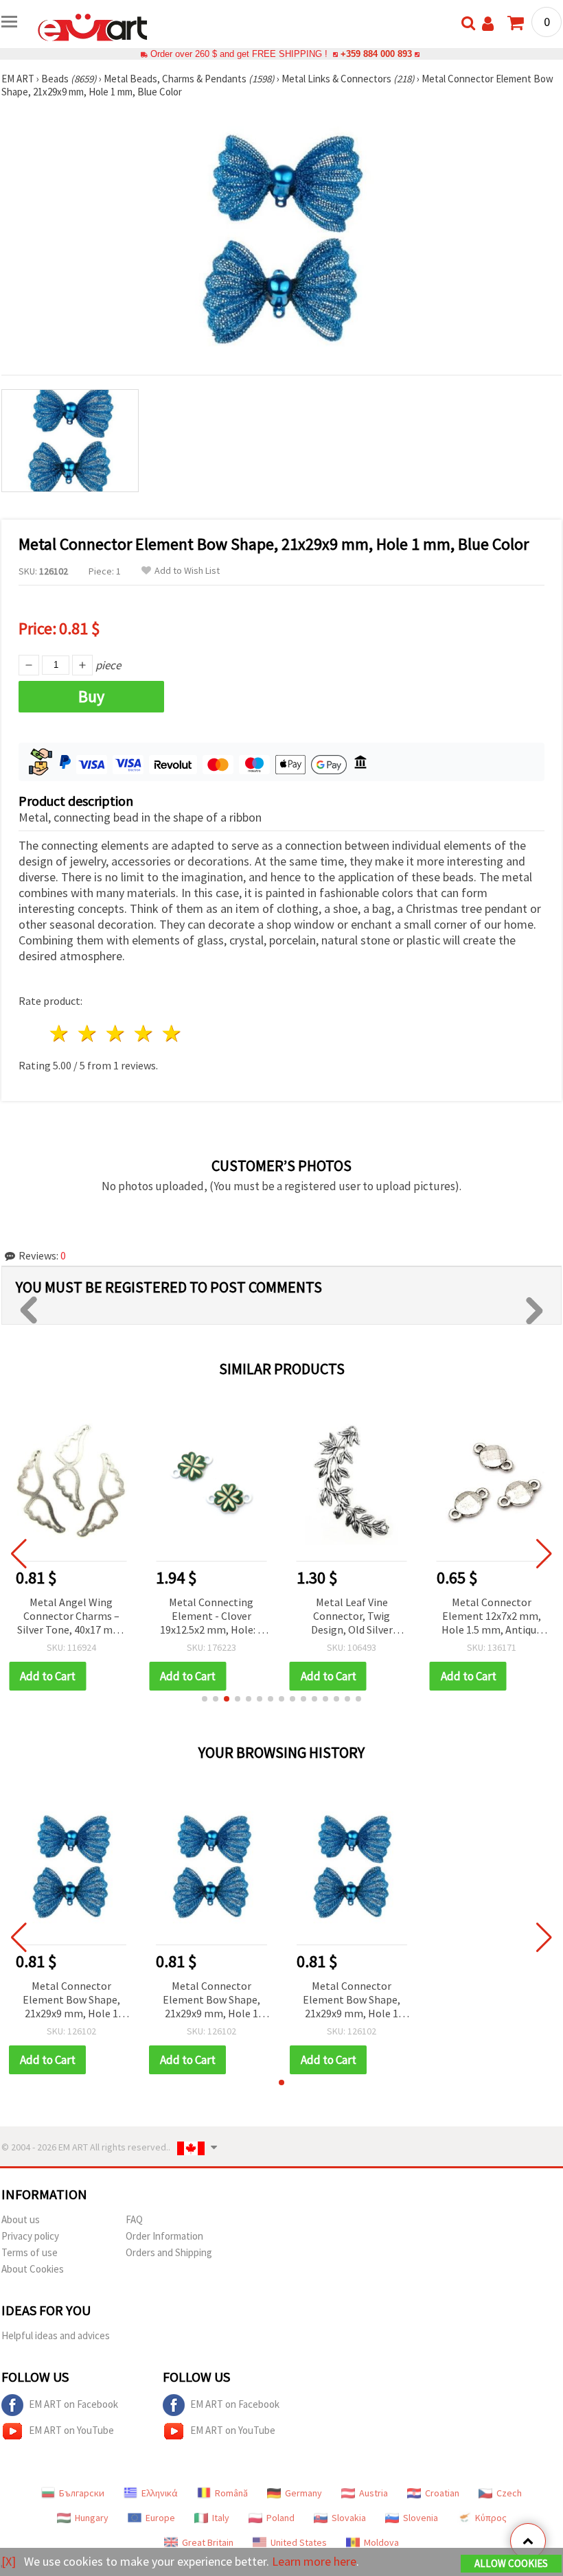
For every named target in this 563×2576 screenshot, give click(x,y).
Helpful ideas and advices (56, 2335)
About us (21, 2219)
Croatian (442, 2493)
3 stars (116, 1033)
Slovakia (349, 2518)
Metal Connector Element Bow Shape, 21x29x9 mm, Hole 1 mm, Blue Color (71, 2000)
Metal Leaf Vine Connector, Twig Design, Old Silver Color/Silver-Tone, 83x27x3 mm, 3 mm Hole (352, 1617)
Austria (374, 2493)
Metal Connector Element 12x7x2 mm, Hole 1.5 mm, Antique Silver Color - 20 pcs (492, 1617)
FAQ (134, 2219)
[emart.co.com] (93, 26)
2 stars (88, 1033)
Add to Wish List (187, 571)
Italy (221, 2518)
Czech (509, 2493)
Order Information (164, 2236)
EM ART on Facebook (73, 2404)
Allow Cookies (511, 2563)
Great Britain (208, 2542)
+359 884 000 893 (376, 54)
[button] (205, 1699)
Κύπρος (491, 2518)
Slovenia (421, 2518)
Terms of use (30, 2252)
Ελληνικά (160, 2493)
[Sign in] (488, 24)
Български (82, 2493)
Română (231, 2493)
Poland (280, 2518)
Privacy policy (30, 2236)
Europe (160, 2518)
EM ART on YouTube (71, 2430)
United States (299, 2542)
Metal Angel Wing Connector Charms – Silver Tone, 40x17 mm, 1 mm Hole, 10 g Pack (71, 1617)
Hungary (92, 2518)
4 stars (144, 1033)
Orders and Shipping (169, 2252)
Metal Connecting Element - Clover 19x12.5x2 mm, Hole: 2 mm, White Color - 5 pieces (211, 1617)
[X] (9, 2561)
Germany (303, 2493)
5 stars (172, 1033)
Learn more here (314, 2561)
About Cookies (33, 2269)
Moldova (381, 2542)
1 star (60, 1033)
